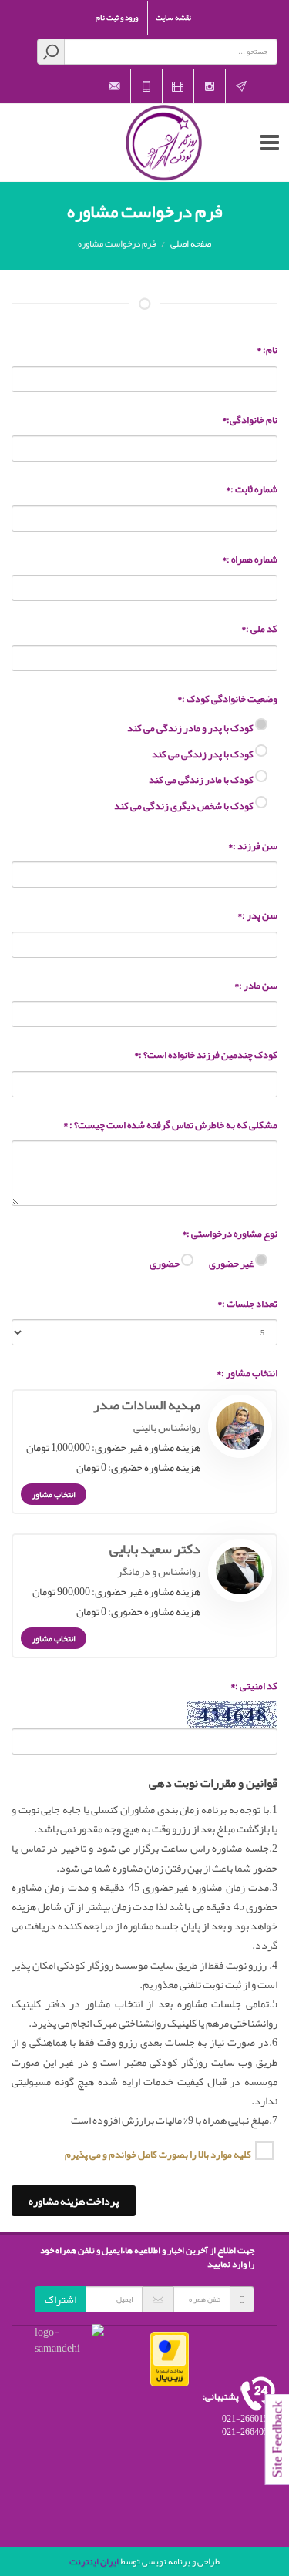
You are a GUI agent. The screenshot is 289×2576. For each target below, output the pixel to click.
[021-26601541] (146, 86)
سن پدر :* (257, 916)
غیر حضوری (232, 1263)
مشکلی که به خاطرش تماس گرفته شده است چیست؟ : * (170, 1126)
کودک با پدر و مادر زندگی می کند (191, 727)
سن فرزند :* (253, 847)
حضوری (165, 1263)
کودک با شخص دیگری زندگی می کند (185, 805)
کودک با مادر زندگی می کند (202, 779)
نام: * (267, 351)
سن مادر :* (256, 986)
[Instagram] (210, 86)
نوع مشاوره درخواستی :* (230, 1234)
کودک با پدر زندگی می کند (203, 754)
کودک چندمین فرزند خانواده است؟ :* (206, 1056)
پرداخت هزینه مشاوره (74, 2201)
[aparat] (178, 86)
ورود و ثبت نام (117, 18)
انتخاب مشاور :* (247, 1374)
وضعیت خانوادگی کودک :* (227, 700)
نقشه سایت (173, 18)
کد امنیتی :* (254, 1687)
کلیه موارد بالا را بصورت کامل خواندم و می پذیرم (158, 2153)
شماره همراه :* (250, 560)
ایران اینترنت (94, 2561)
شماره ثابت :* (252, 490)
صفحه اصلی (191, 243)
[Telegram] (241, 86)
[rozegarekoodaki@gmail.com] (115, 86)
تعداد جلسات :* (247, 1305)
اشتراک (60, 2299)
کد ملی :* (259, 630)
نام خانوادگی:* (250, 421)
